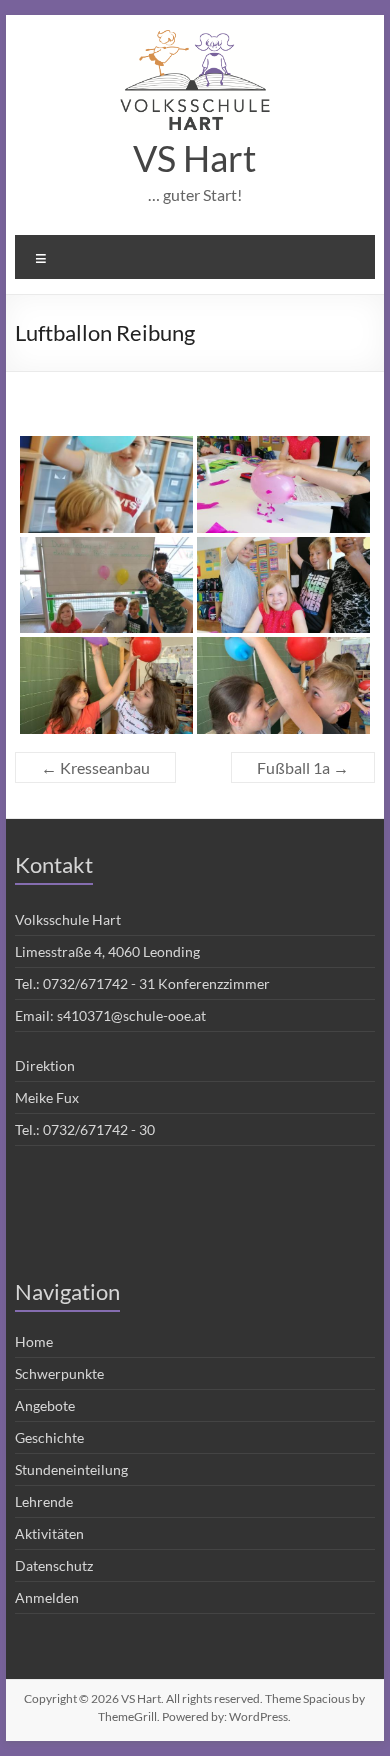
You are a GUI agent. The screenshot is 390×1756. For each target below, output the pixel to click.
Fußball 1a (303, 767)
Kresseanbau (95, 767)
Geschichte (49, 1437)
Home (34, 1341)
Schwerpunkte (59, 1373)
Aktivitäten (49, 1533)
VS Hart (194, 158)
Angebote (45, 1405)
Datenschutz (54, 1565)
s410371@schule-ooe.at (131, 1015)
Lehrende (44, 1501)
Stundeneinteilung (71, 1469)
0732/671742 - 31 (99, 983)
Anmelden (47, 1597)
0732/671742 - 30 (99, 1129)
